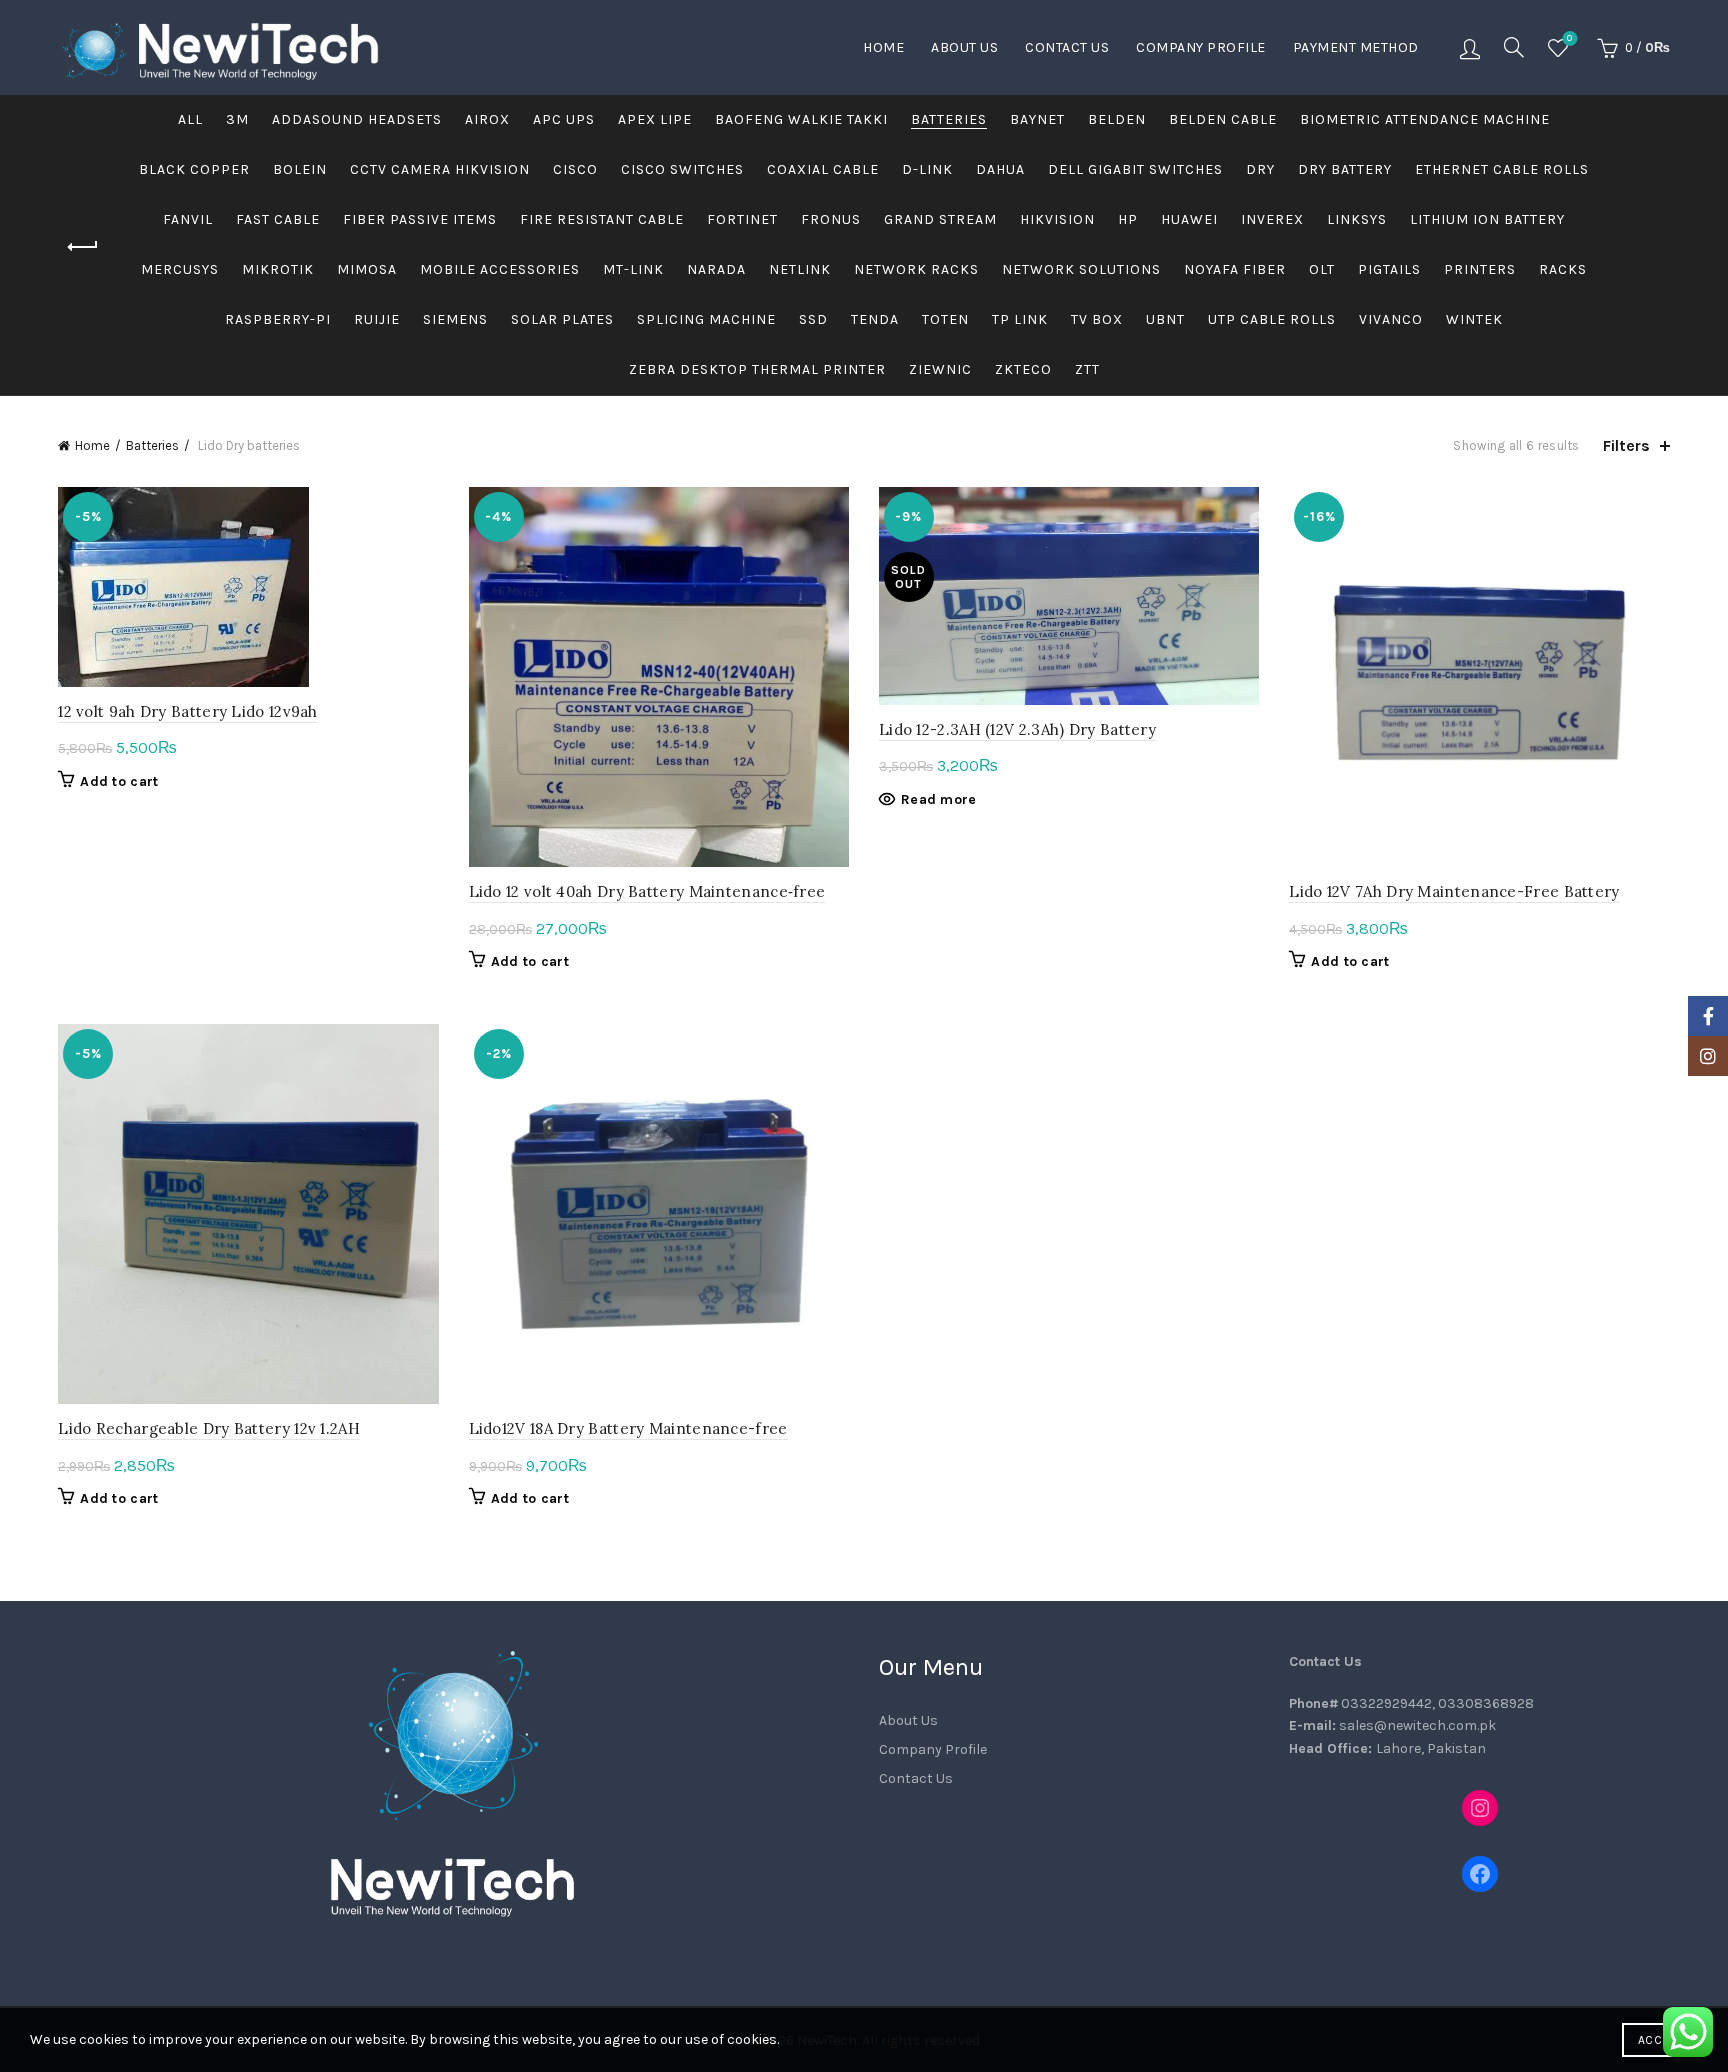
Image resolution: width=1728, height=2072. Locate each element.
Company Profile (1201, 47)
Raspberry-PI (278, 319)
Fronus (831, 219)
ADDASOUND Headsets (357, 119)
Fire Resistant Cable (602, 219)
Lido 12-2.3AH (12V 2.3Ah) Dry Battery (1017, 729)
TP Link (1020, 319)
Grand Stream (940, 219)
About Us (964, 47)
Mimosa (367, 269)
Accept (1660, 2040)
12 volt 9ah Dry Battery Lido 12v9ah (188, 711)
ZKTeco (1023, 369)
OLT (1322, 269)
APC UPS (564, 119)
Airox (487, 119)
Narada (716, 269)
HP (1128, 219)
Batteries (949, 119)
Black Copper (194, 169)
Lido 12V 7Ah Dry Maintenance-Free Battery (1454, 891)
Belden (1117, 119)
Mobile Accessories (500, 269)
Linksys (1357, 219)
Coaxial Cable (823, 169)
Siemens (455, 319)
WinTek (1474, 319)
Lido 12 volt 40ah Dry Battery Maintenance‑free (647, 891)
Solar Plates (562, 319)
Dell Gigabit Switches (1135, 169)
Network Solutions (1081, 269)
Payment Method (1356, 47)
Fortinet (742, 219)
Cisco (575, 169)
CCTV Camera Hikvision (440, 169)
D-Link (927, 169)
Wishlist (1569, 38)
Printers (1480, 269)
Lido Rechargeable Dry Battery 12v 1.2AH (209, 1428)
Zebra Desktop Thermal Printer (757, 369)
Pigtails (1389, 269)
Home (883, 47)
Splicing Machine (706, 319)
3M (237, 119)
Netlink (800, 269)
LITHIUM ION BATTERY (1487, 219)
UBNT (1165, 319)
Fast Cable (278, 219)
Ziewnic (940, 369)
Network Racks (916, 269)
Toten (945, 319)
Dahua (1000, 169)
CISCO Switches (682, 169)
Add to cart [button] (119, 781)
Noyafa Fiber (1235, 269)
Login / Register (1470, 48)
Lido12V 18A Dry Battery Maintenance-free (628, 1428)
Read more (939, 799)
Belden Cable (1223, 119)
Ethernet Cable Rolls (1502, 169)
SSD (813, 319)
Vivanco (1391, 319)
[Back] (83, 247)
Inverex (1272, 219)
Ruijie (377, 319)
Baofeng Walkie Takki (801, 119)
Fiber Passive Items (420, 219)
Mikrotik (278, 269)
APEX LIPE (655, 119)
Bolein (300, 169)
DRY (1260, 169)
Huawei (1189, 219)
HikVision (1057, 219)
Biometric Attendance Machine (1425, 119)
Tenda (875, 319)
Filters (1626, 445)
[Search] (1514, 47)
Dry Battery (1345, 169)
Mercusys (180, 269)
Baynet (1037, 119)
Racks (1563, 269)
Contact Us (1067, 47)
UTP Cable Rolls (1272, 319)
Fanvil (188, 219)
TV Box (1097, 319)
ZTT (1087, 369)
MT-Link (633, 269)
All (190, 119)
